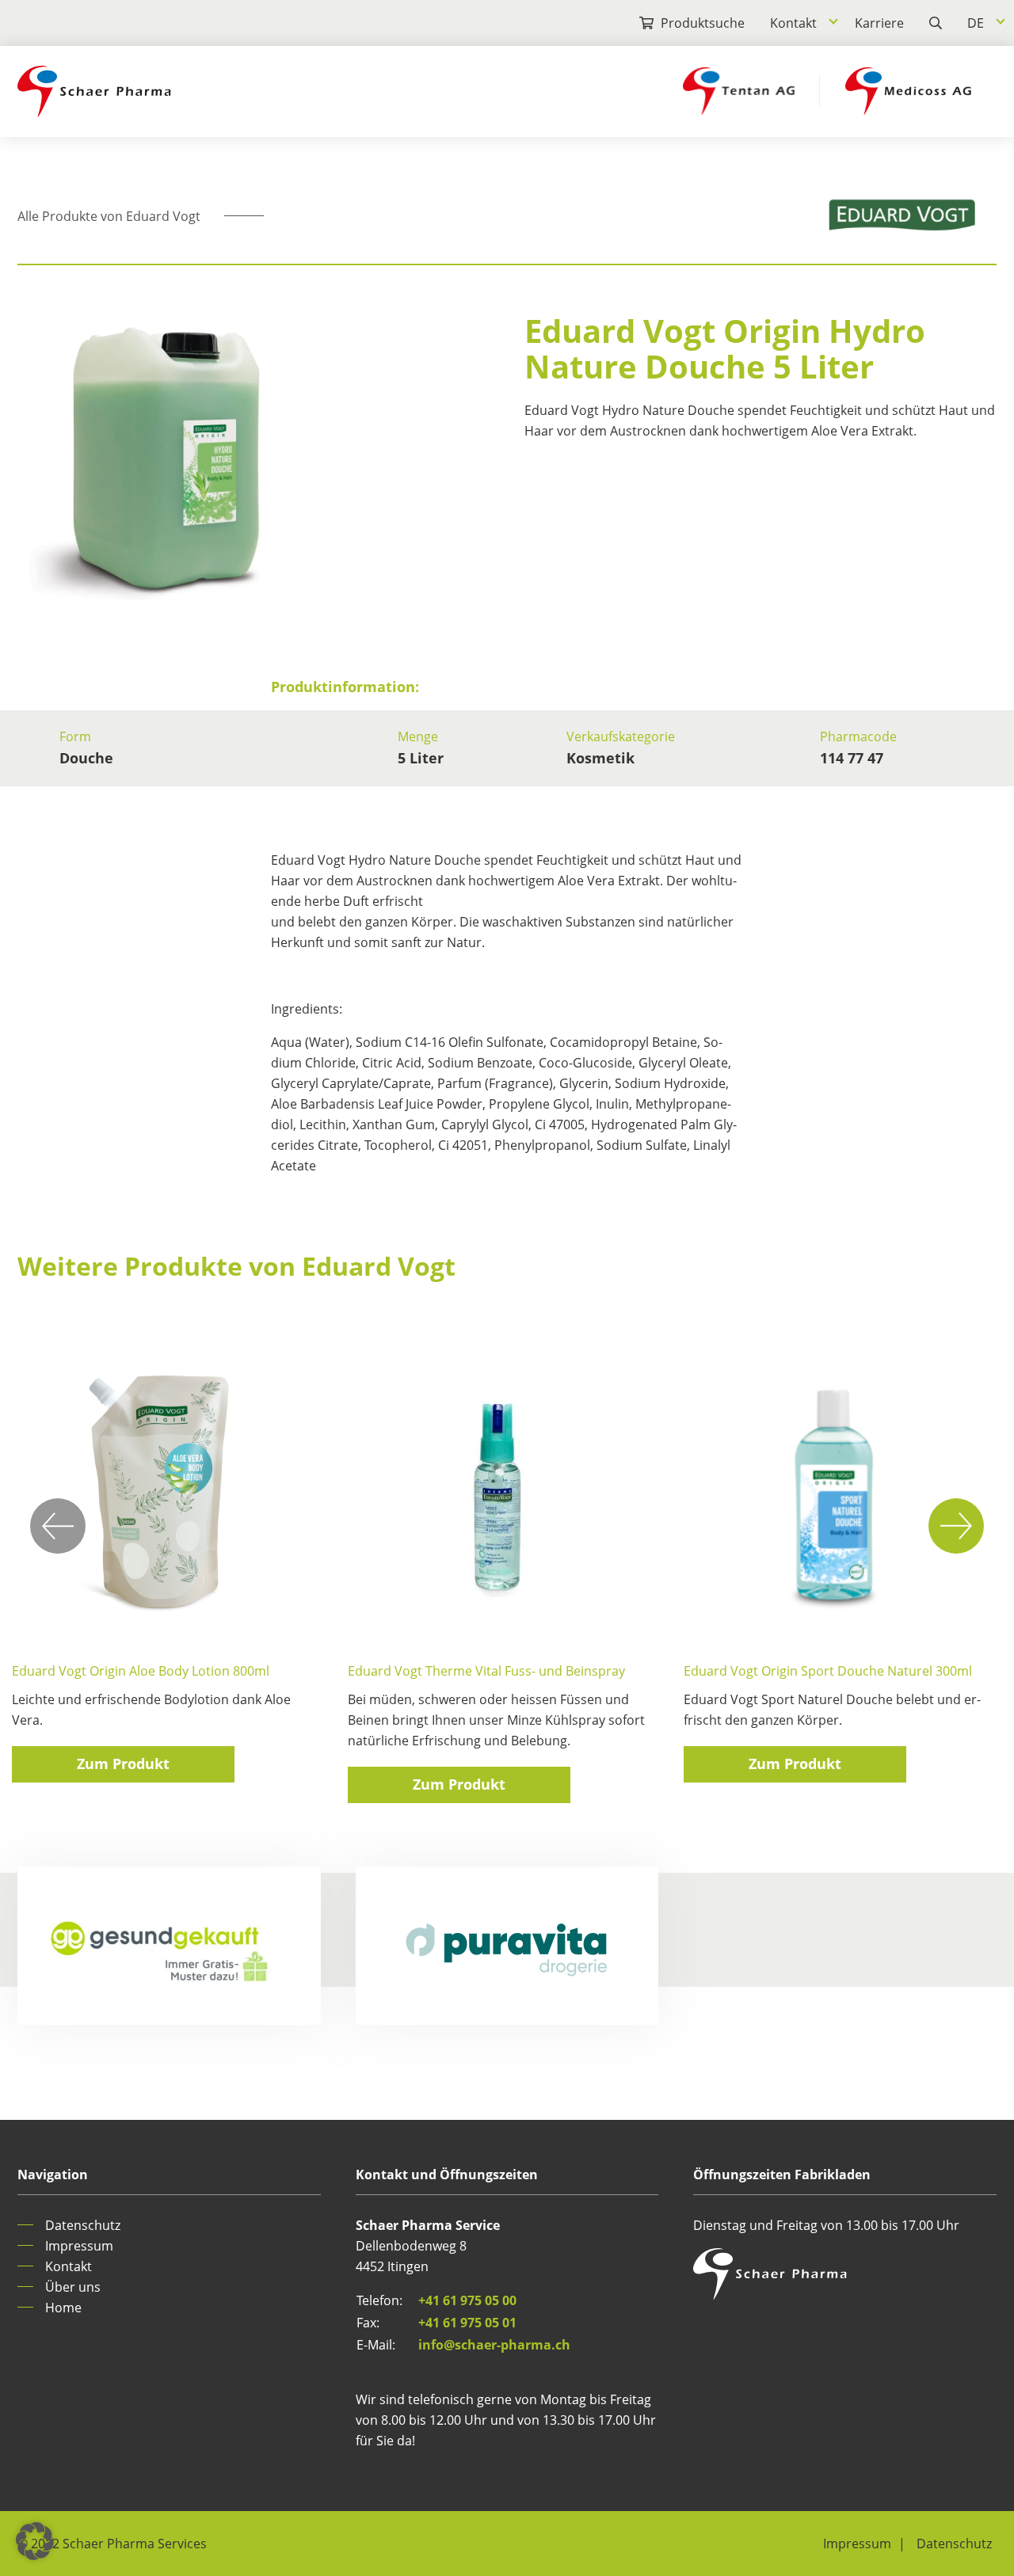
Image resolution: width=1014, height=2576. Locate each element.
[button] (35, 2541)
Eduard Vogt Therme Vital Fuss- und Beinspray (486, 1671)
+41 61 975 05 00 (467, 2300)
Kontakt (793, 23)
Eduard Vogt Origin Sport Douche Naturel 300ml (828, 1671)
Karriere (879, 23)
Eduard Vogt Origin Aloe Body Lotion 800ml (141, 1671)
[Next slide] (956, 1526)
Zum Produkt (123, 1764)
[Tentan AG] (739, 91)
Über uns (73, 2287)
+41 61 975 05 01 (467, 2323)
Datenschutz (83, 2225)
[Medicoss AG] (908, 91)
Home (63, 2308)
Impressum (79, 2246)
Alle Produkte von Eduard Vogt (109, 216)
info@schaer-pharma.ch (494, 2345)
